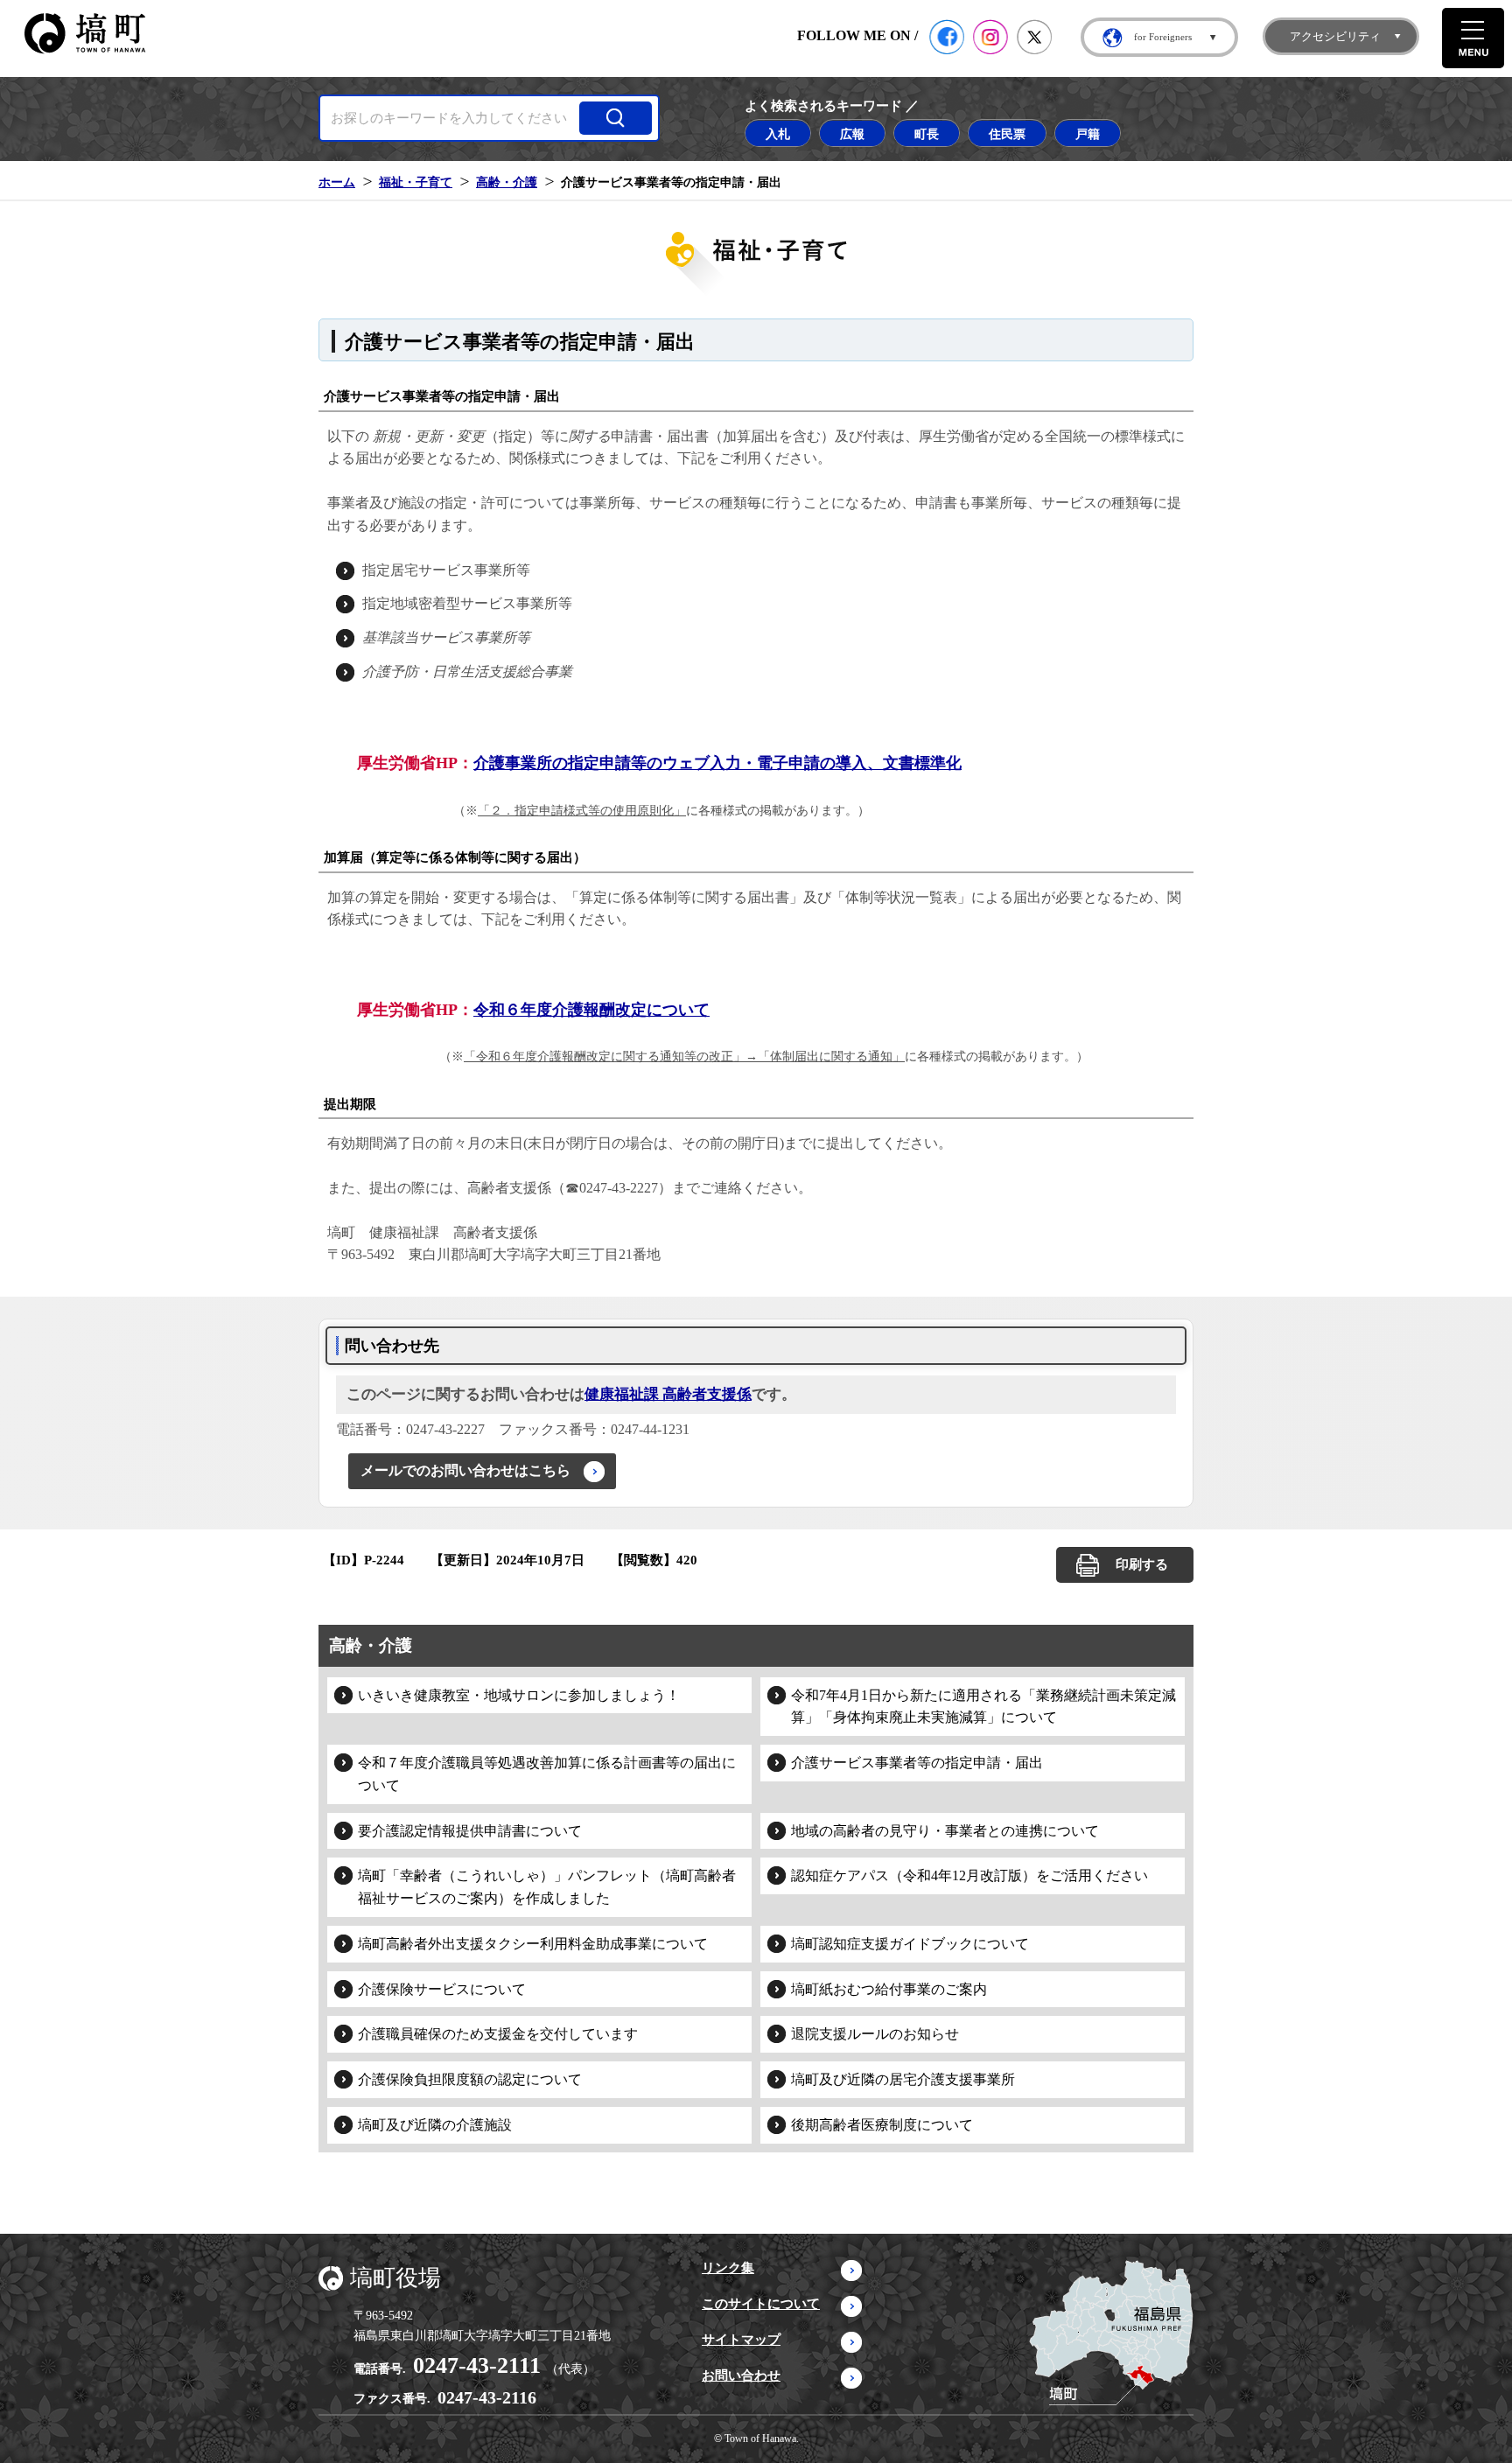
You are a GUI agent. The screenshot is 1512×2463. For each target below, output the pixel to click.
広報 (852, 134)
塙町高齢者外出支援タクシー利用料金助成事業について (533, 1944)
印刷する (1142, 1564)
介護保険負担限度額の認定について (470, 2079)
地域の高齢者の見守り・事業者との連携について (945, 1831)
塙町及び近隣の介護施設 (435, 2125)
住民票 (1007, 134)
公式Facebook (947, 37)
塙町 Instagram (990, 37)
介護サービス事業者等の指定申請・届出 (917, 1763)
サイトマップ (741, 2340)
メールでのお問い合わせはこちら (465, 1470)
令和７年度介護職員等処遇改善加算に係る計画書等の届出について (547, 1774)
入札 (778, 134)
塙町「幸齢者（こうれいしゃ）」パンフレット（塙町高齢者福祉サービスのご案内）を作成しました (547, 1887)
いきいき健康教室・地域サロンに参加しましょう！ (519, 1695)
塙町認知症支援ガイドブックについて (910, 1944)
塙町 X (1034, 37)
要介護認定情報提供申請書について (470, 1831)
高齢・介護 (507, 182)
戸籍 (1088, 134)
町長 (927, 134)
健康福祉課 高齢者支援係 (668, 1394)
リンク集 (728, 2268)
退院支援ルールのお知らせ (875, 2034)
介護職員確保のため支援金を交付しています (498, 2034)
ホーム (337, 182)
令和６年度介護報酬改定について (591, 1010)
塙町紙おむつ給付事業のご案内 (889, 1989)
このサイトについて (761, 2304)
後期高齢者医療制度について (882, 2125)
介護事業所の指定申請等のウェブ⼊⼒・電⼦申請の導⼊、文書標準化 (717, 763)
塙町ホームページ (85, 34)
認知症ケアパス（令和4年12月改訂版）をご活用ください (969, 1875)
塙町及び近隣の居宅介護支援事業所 (903, 2079)
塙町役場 (395, 2278)
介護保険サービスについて (442, 1989)
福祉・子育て (416, 182)
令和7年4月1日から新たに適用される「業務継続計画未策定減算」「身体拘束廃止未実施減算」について (983, 1707)
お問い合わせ (741, 2376)
